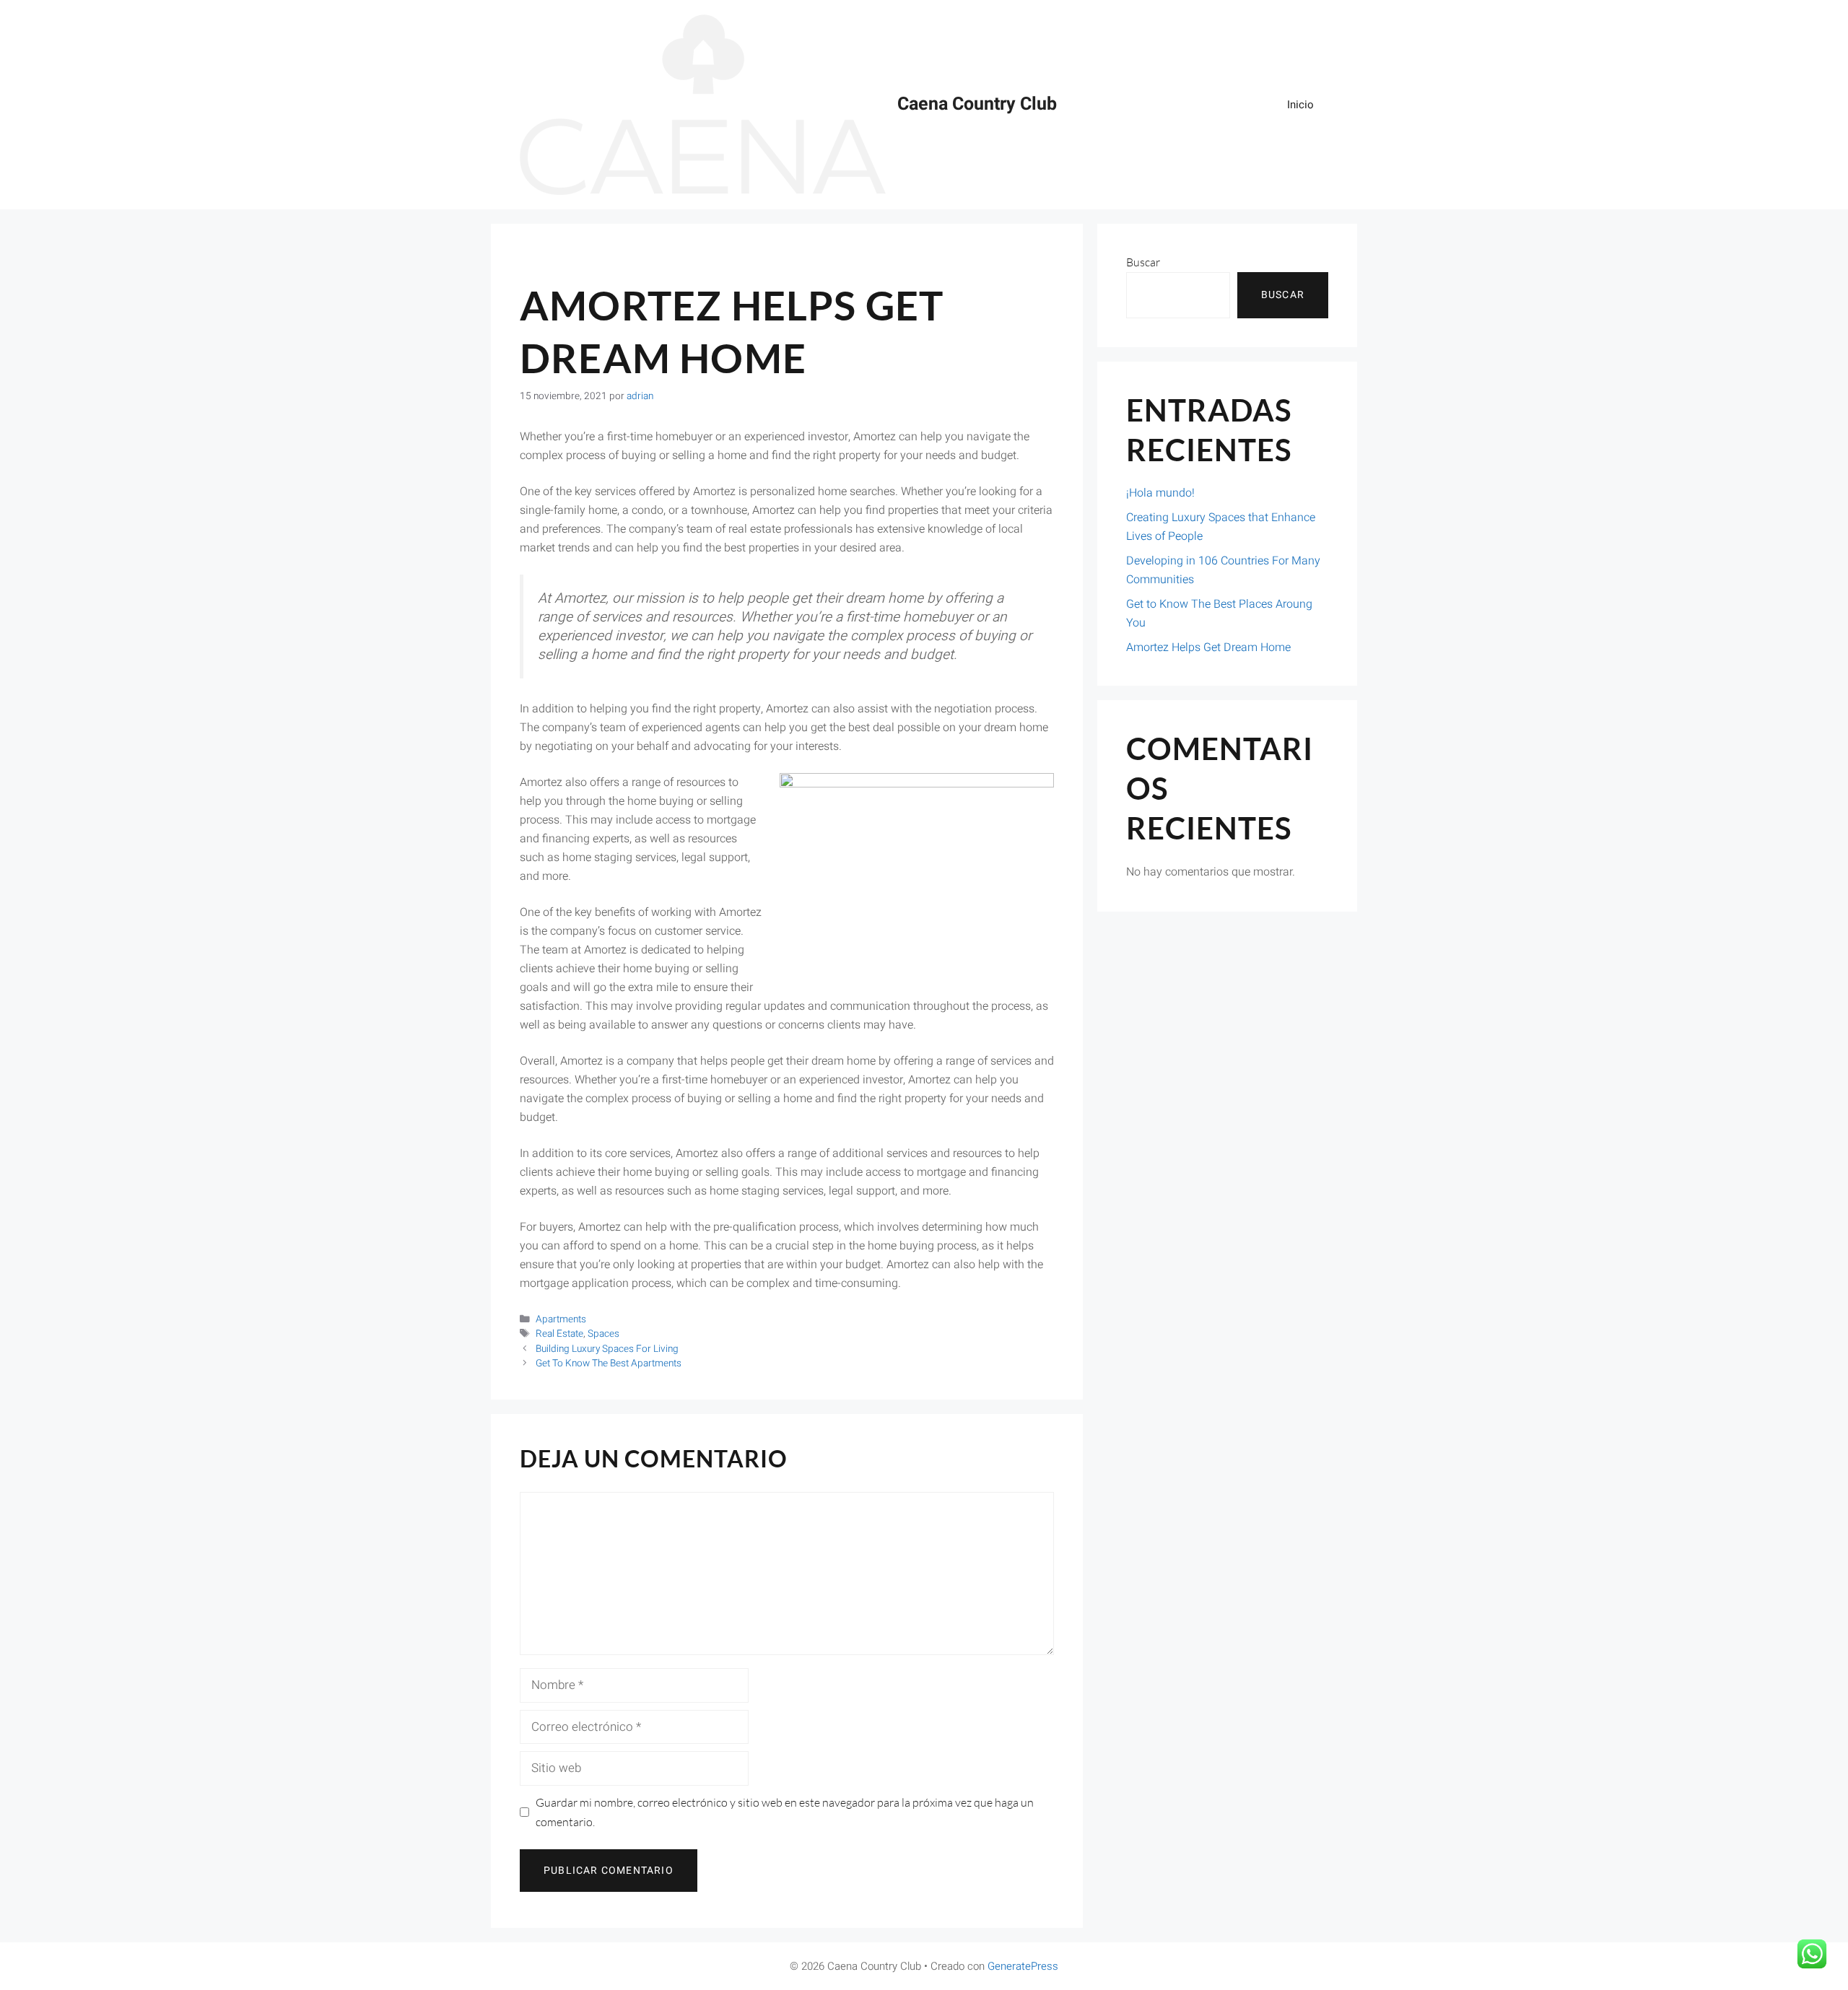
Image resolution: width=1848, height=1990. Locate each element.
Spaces (603, 1334)
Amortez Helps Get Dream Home (1208, 647)
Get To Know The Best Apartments (609, 1363)
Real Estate (559, 1334)
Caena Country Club (977, 104)
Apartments (561, 1319)
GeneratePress (1023, 1966)
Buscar (1143, 262)
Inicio (1300, 105)
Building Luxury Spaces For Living (607, 1349)
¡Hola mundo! (1160, 493)
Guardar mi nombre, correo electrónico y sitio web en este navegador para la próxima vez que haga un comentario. (785, 1812)
